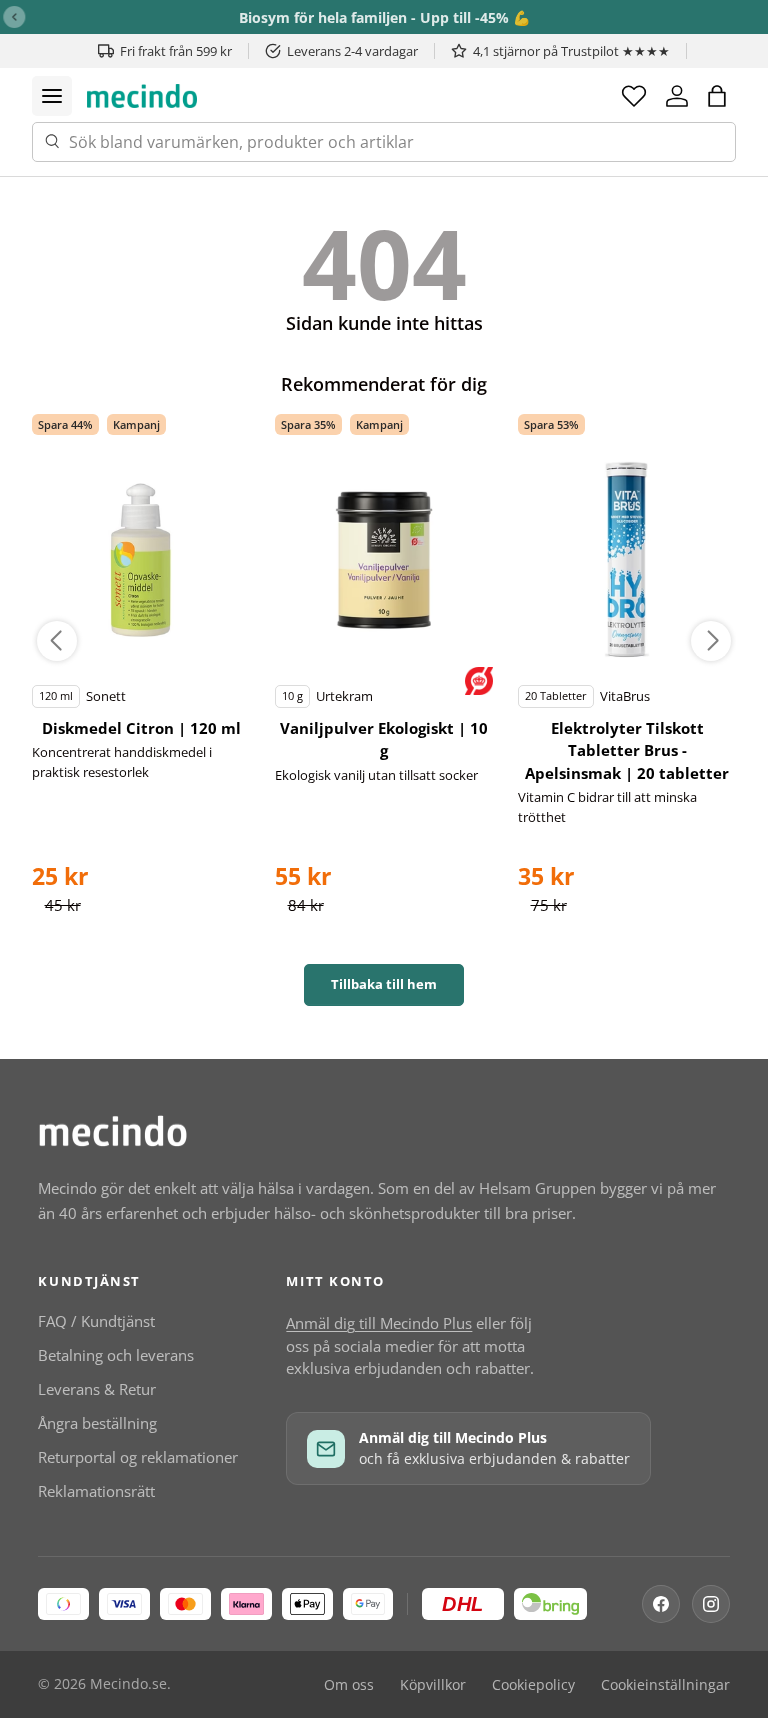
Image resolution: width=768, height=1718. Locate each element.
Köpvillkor (433, 1685)
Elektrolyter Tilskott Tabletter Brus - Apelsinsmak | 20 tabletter (627, 750)
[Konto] (677, 96)
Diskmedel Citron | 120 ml (141, 728)
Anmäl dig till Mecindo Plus (379, 1323)
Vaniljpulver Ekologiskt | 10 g (384, 739)
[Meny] (52, 96)
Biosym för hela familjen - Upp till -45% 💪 (384, 17)
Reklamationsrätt (96, 1491)
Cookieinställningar (665, 1685)
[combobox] (384, 142)
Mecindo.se (128, 1684)
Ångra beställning (97, 1423)
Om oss (349, 1685)
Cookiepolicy (533, 1685)
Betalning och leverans (116, 1355)
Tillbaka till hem (384, 984)
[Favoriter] (634, 96)
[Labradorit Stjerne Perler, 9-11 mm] (141, 560)
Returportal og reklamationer (138, 1457)
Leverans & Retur (97, 1389)
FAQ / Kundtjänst (96, 1321)
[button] (717, 96)
